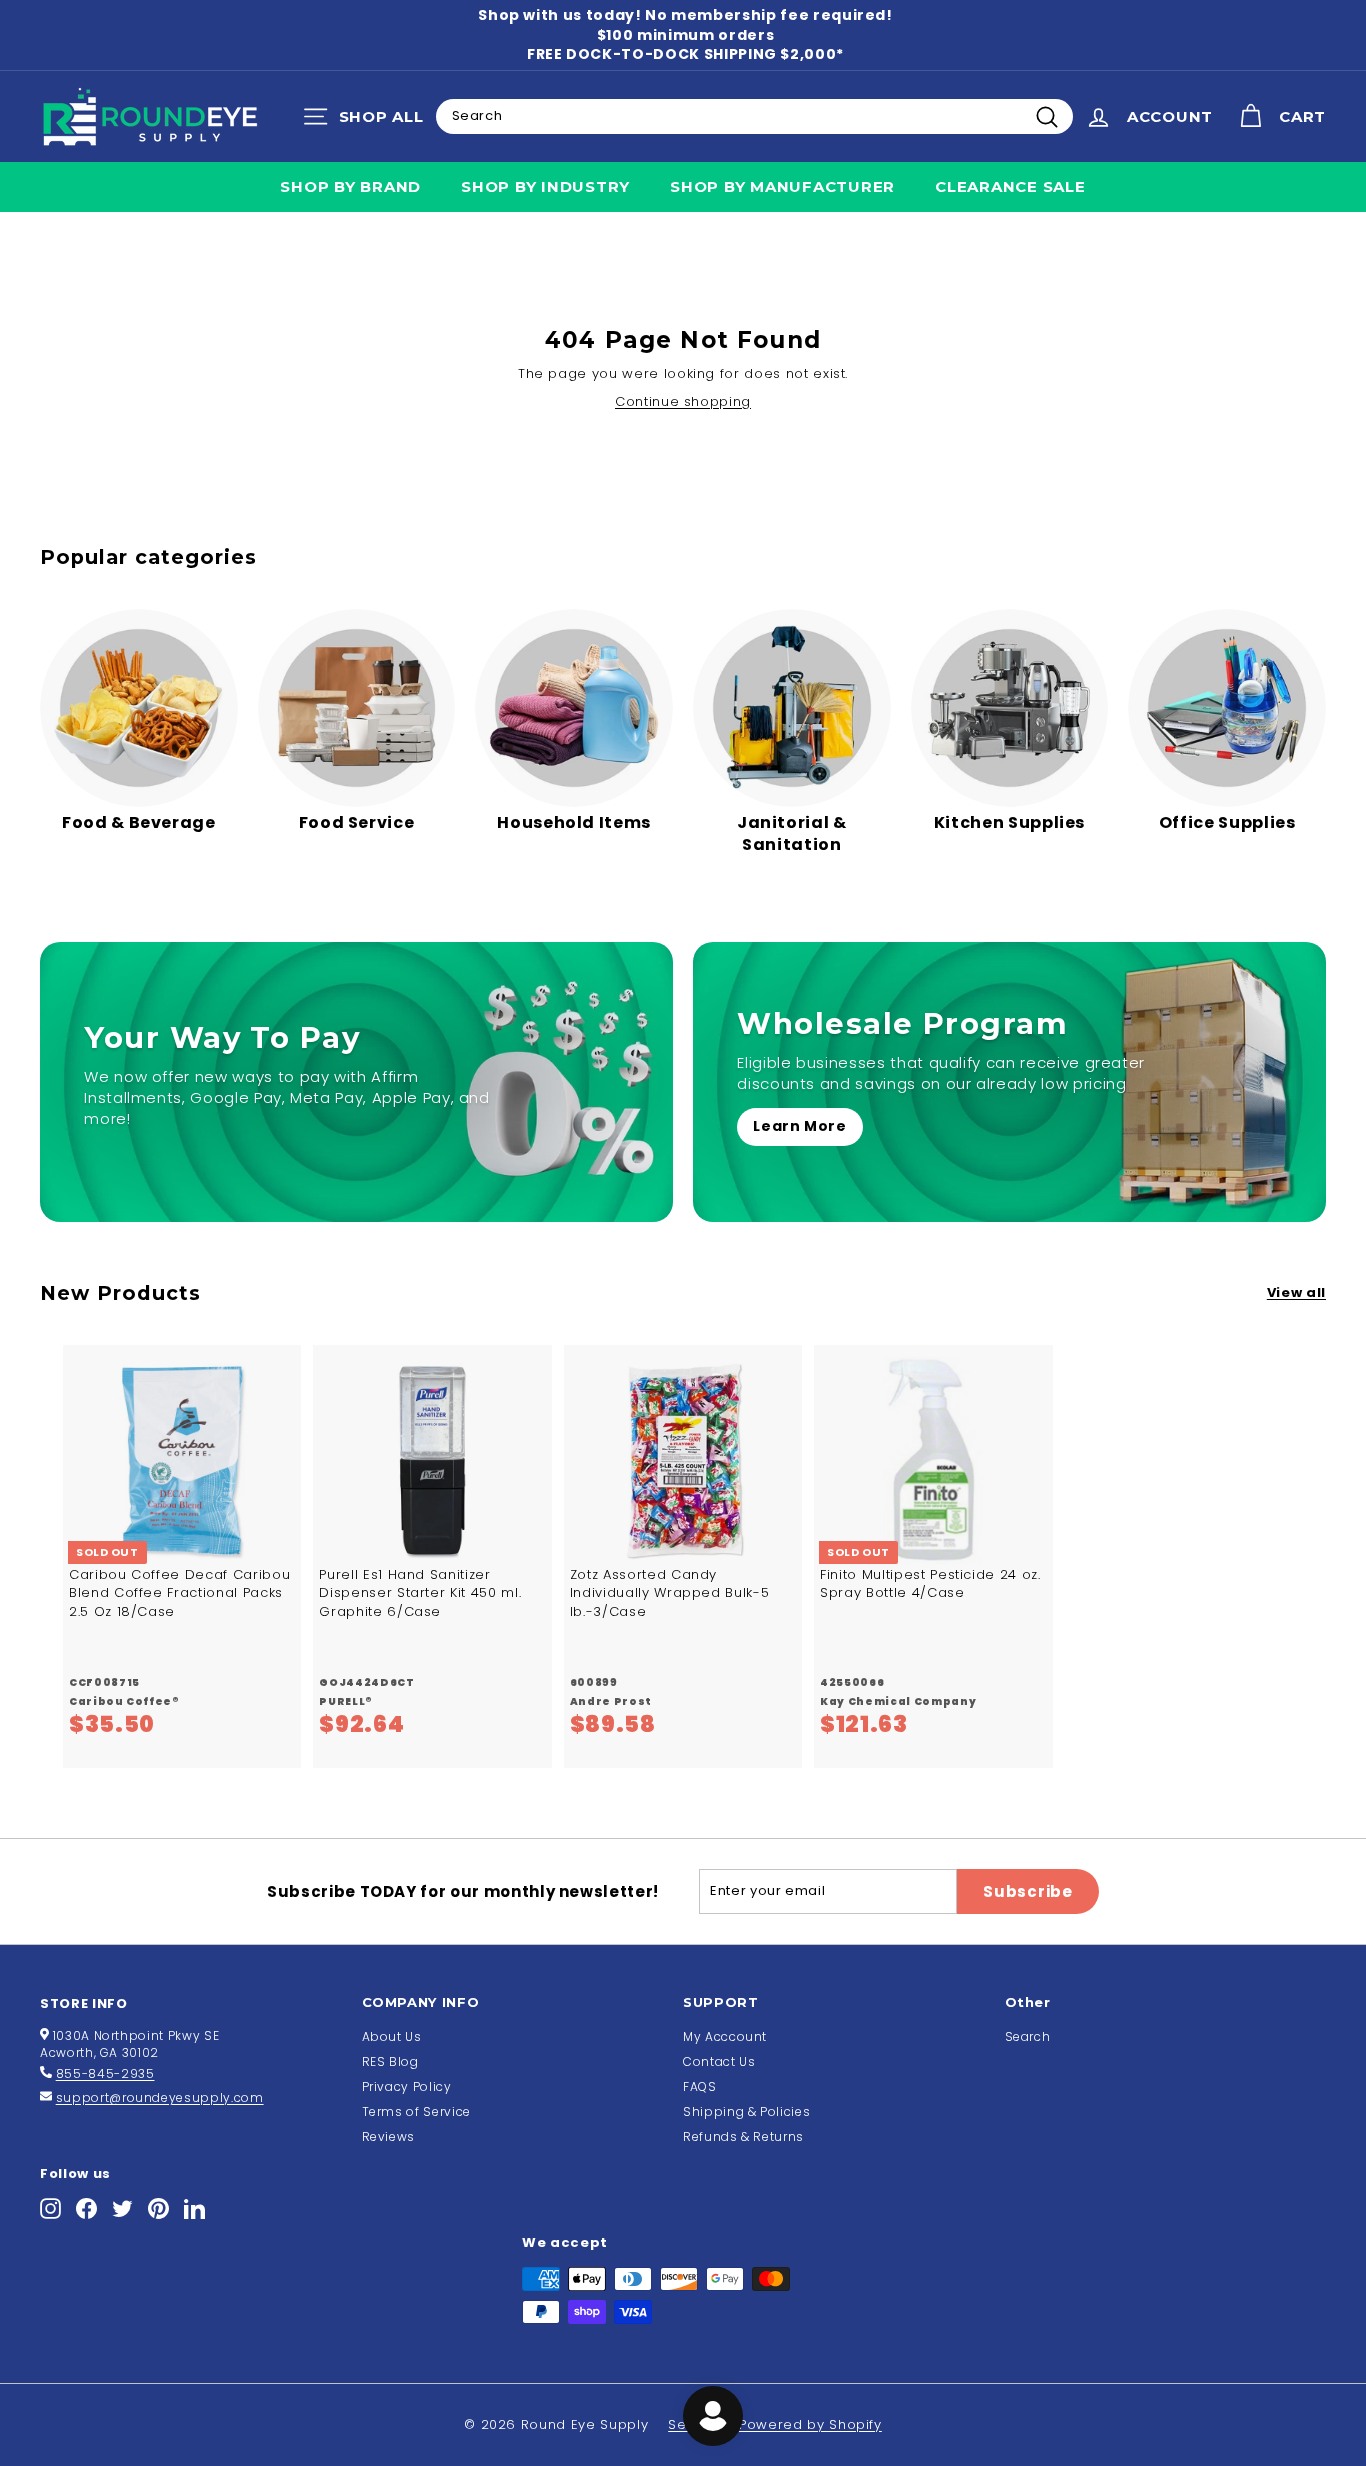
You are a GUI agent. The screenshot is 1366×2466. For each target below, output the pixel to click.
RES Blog (390, 2061)
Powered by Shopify (810, 2424)
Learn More (800, 1126)
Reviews (389, 2136)
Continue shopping (683, 401)
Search (1028, 2036)
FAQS (700, 2086)
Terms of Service (416, 2111)
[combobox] (754, 116)
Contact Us (719, 2061)
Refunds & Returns (743, 2136)
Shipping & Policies (746, 2111)
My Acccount (725, 2036)
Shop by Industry (545, 186)
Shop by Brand (350, 186)
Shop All (368, 121)
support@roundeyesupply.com (160, 2097)
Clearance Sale (1010, 186)
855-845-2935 (105, 2073)
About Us (392, 2036)
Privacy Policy (407, 2086)
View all (1296, 1293)
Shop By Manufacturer (782, 186)
